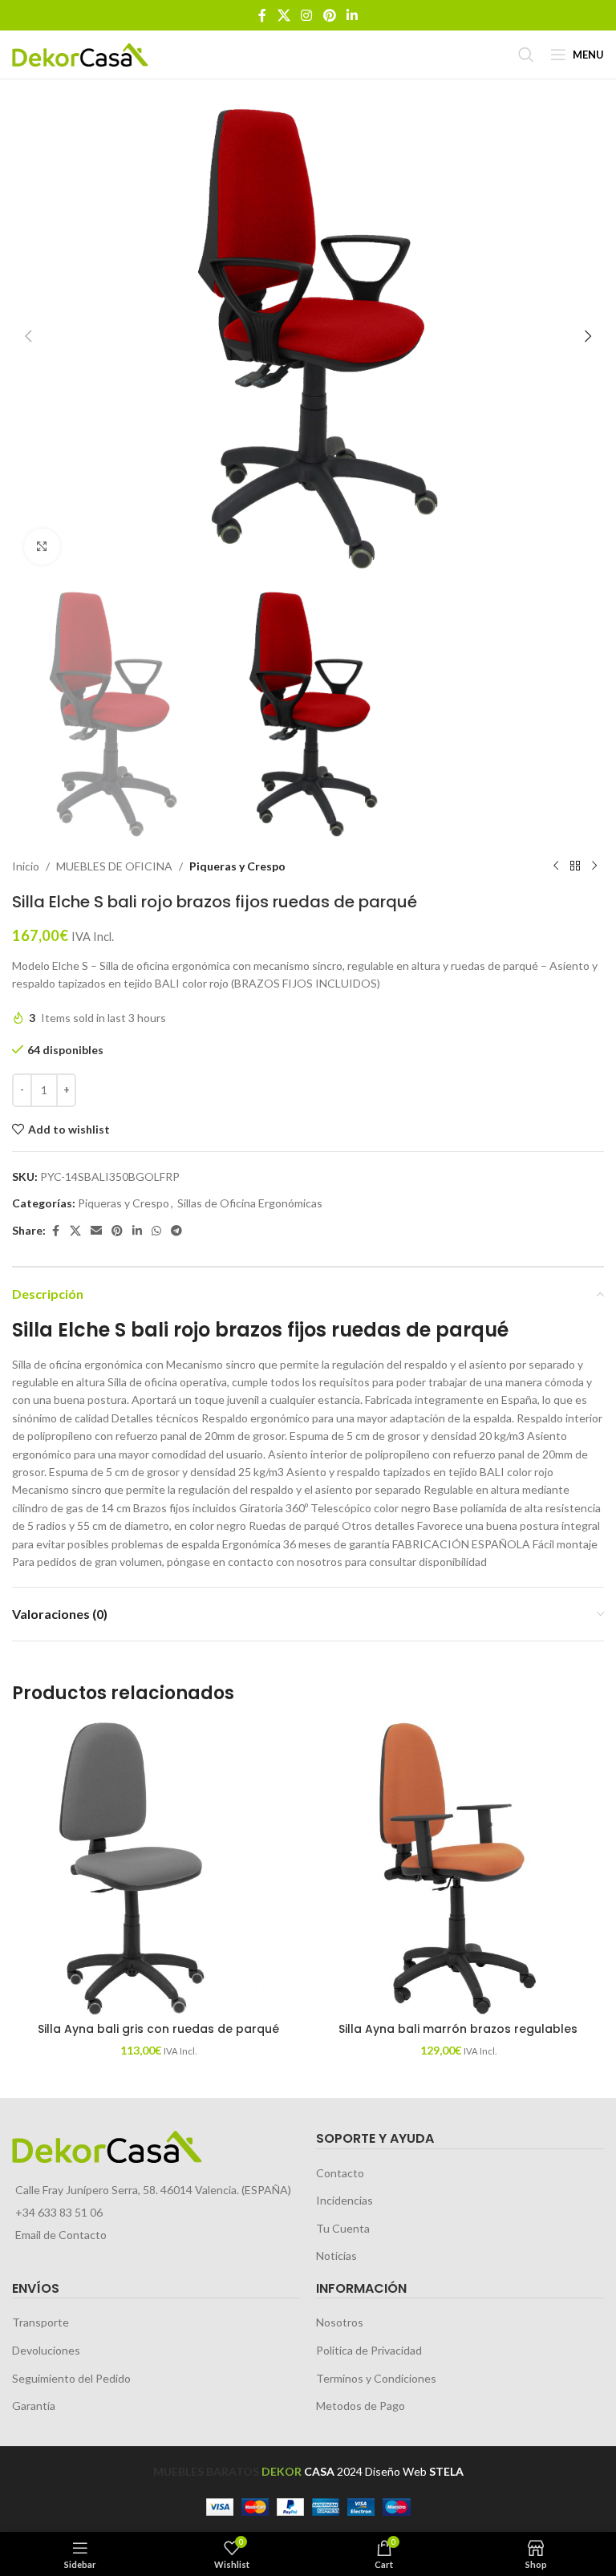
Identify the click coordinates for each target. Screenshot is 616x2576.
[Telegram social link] (176, 1231)
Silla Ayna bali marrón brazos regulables (458, 2029)
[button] (28, 336)
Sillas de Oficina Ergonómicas (250, 1203)
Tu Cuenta (343, 2228)
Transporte (41, 2322)
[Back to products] (575, 866)
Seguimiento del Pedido (71, 2378)
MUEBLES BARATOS (206, 2471)
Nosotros (340, 2322)
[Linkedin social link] (352, 15)
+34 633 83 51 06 (59, 2212)
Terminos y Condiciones (376, 2378)
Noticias (336, 2256)
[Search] (526, 55)
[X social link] (284, 15)
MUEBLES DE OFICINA (114, 866)
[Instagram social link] (307, 15)
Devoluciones (46, 2350)
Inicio (26, 866)
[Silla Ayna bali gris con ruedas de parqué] (158, 1868)
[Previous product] (556, 866)
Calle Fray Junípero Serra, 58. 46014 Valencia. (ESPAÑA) (153, 2190)
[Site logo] (80, 53)
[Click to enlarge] (42, 547)
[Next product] (594, 866)
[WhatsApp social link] (156, 1231)
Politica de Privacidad (369, 2350)
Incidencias (344, 2200)
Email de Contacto (61, 2235)
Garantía (34, 2406)
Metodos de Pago (361, 2406)
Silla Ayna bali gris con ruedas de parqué (158, 2029)
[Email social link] (96, 1231)
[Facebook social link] (262, 15)
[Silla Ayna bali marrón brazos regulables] (458, 1868)
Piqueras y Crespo (237, 866)
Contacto (340, 2173)
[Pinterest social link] (329, 15)
